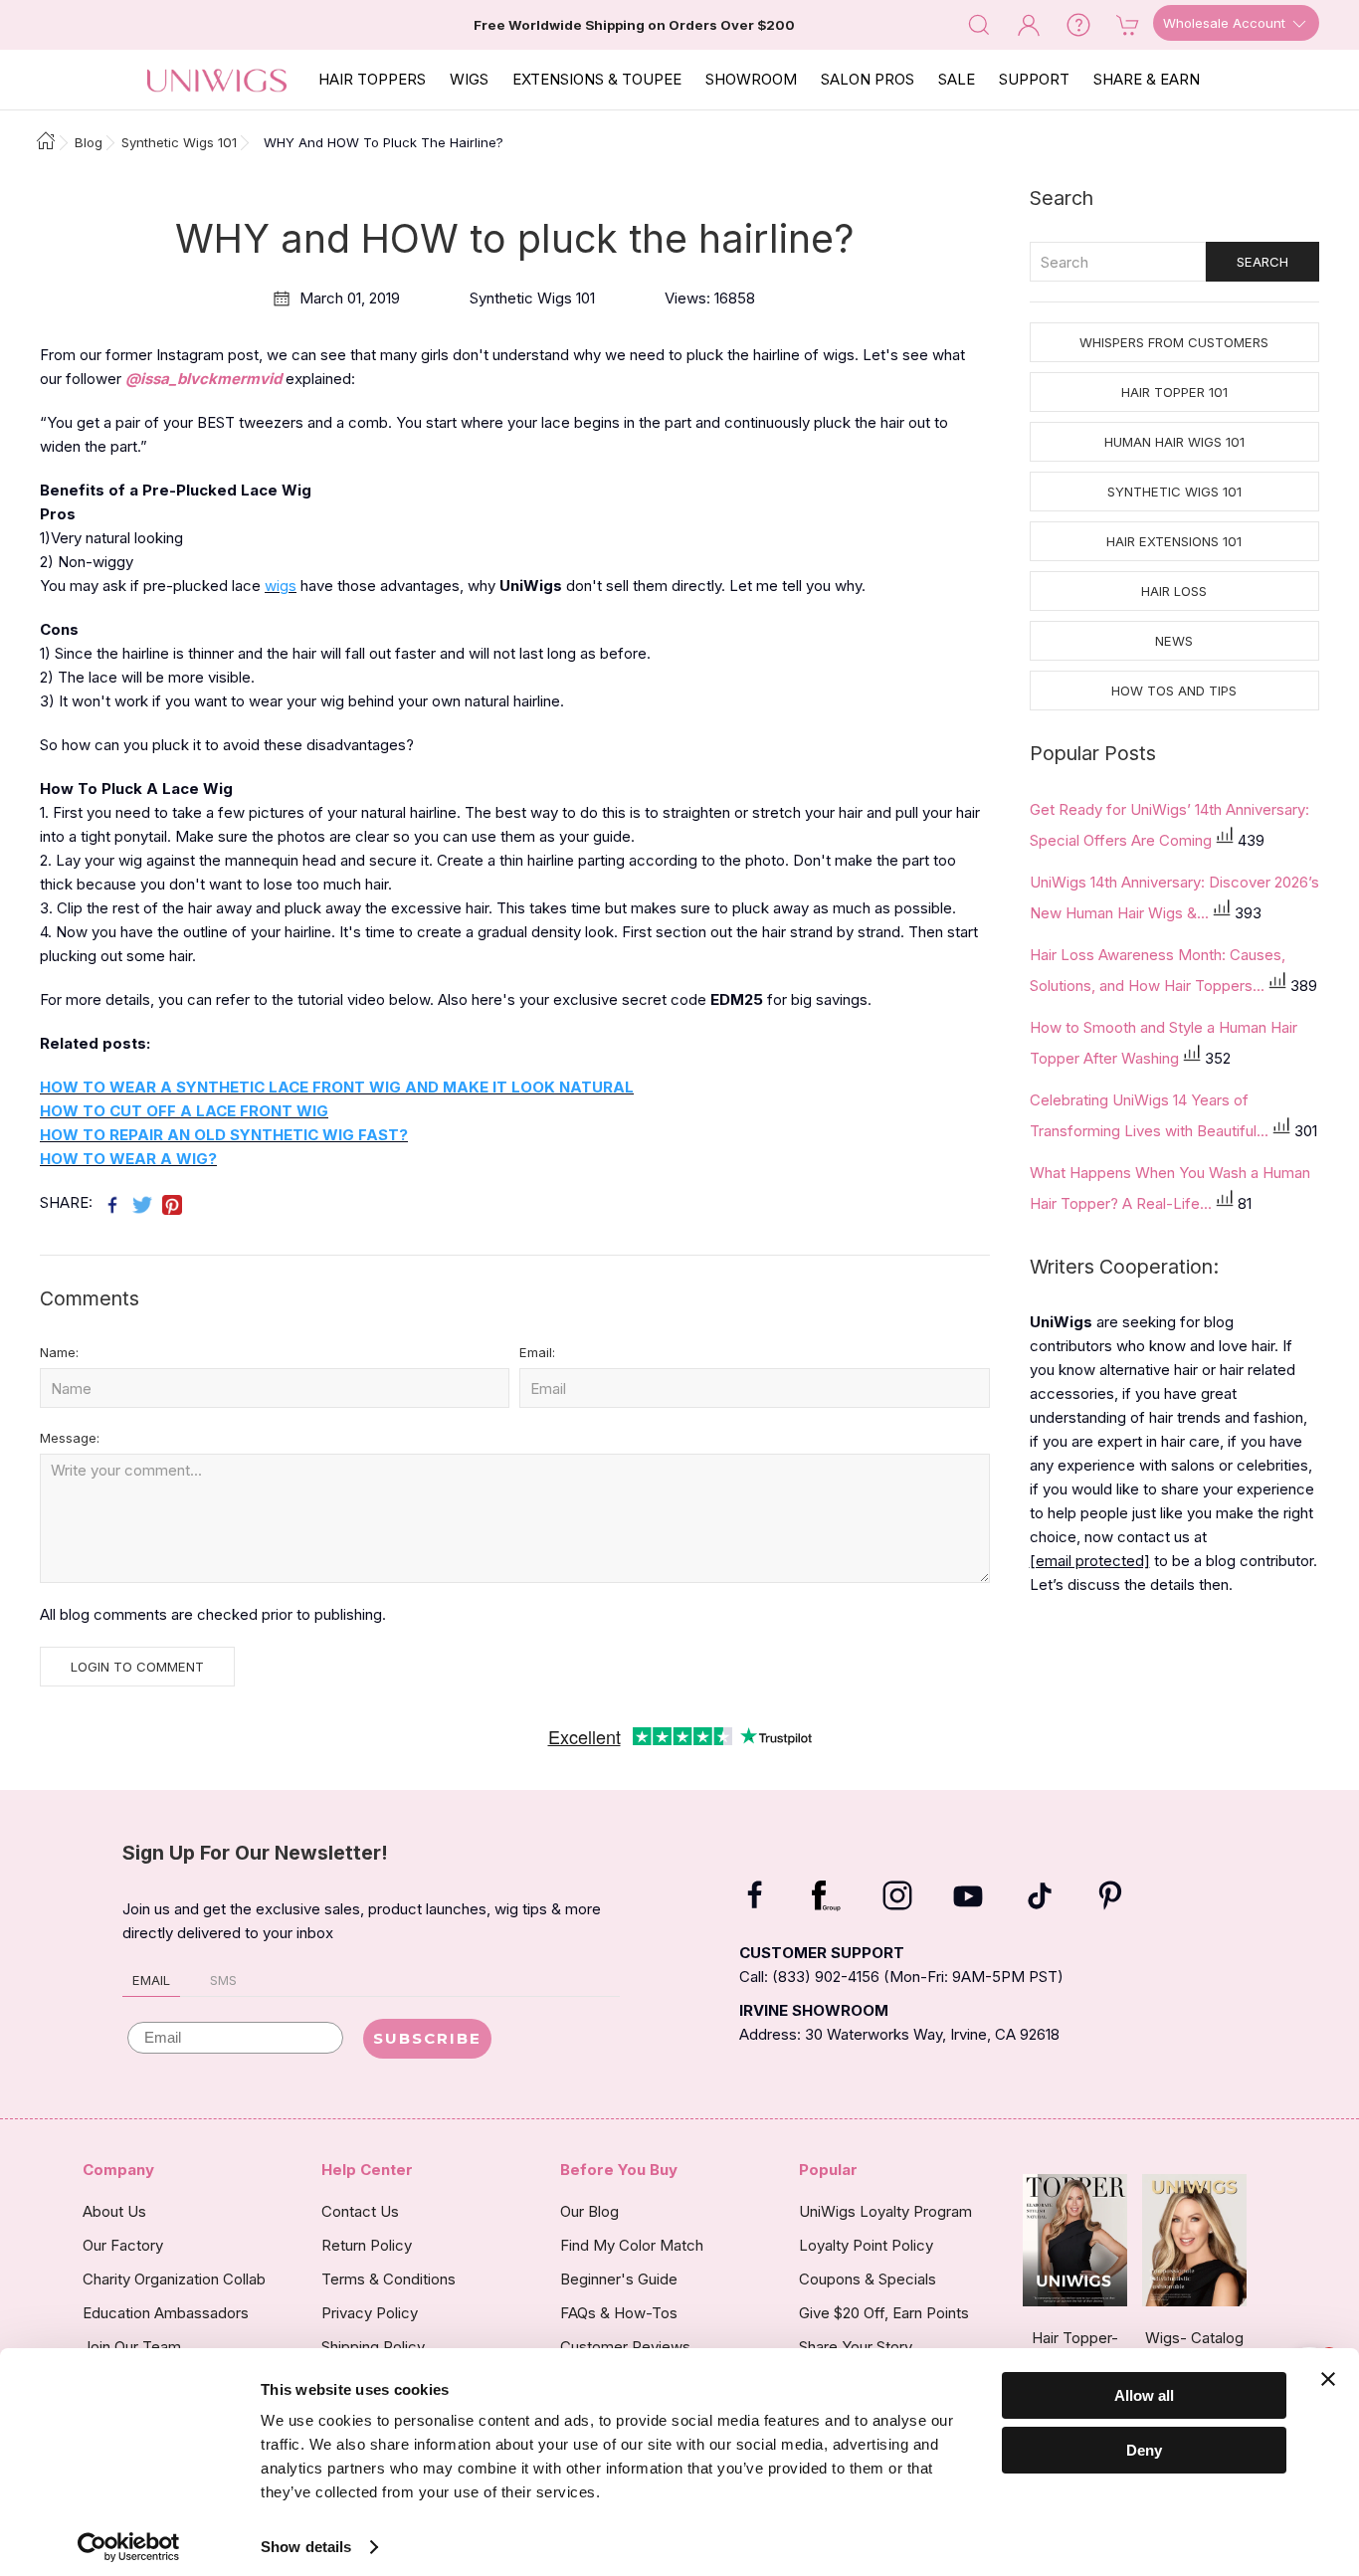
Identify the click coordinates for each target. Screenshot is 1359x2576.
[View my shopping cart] (1128, 24)
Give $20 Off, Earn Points (884, 2313)
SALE (957, 79)
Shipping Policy (373, 2347)
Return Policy (367, 2245)
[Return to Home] (41, 143)
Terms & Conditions (388, 2279)
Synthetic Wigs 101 (1174, 492)
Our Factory (123, 2245)
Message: (70, 1438)
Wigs (469, 79)
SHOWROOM (751, 79)
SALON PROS (868, 79)
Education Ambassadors (166, 2313)
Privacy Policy (370, 2313)
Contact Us (360, 2211)
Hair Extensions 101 (1174, 541)
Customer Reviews (625, 2347)
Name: (59, 1352)
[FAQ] (1078, 24)
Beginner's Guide (619, 2279)
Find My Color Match (632, 2245)
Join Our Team (132, 2347)
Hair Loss (1174, 591)
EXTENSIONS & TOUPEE (597, 79)
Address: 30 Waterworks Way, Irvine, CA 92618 (899, 2034)
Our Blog (589, 2211)
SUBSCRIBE (427, 2038)
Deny (1144, 2449)
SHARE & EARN (1147, 79)
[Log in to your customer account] (1029, 24)
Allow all (1144, 2395)
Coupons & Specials (868, 2279)
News (1174, 641)
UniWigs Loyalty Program (885, 2211)
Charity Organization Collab (174, 2279)
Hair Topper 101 (1174, 392)
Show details (306, 2547)
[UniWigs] (217, 79)
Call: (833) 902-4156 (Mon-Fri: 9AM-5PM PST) (901, 1977)
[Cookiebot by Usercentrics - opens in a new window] (129, 2547)
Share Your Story (856, 2347)
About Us (114, 2211)
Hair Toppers (372, 79)
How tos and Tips (1174, 691)
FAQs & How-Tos (619, 2313)
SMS (223, 1980)
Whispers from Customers (1174, 342)
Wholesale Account (1226, 23)
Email (151, 1980)
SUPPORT (1034, 79)
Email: (537, 1352)
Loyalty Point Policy (866, 2245)
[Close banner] (1328, 2379)
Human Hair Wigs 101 (1174, 442)
